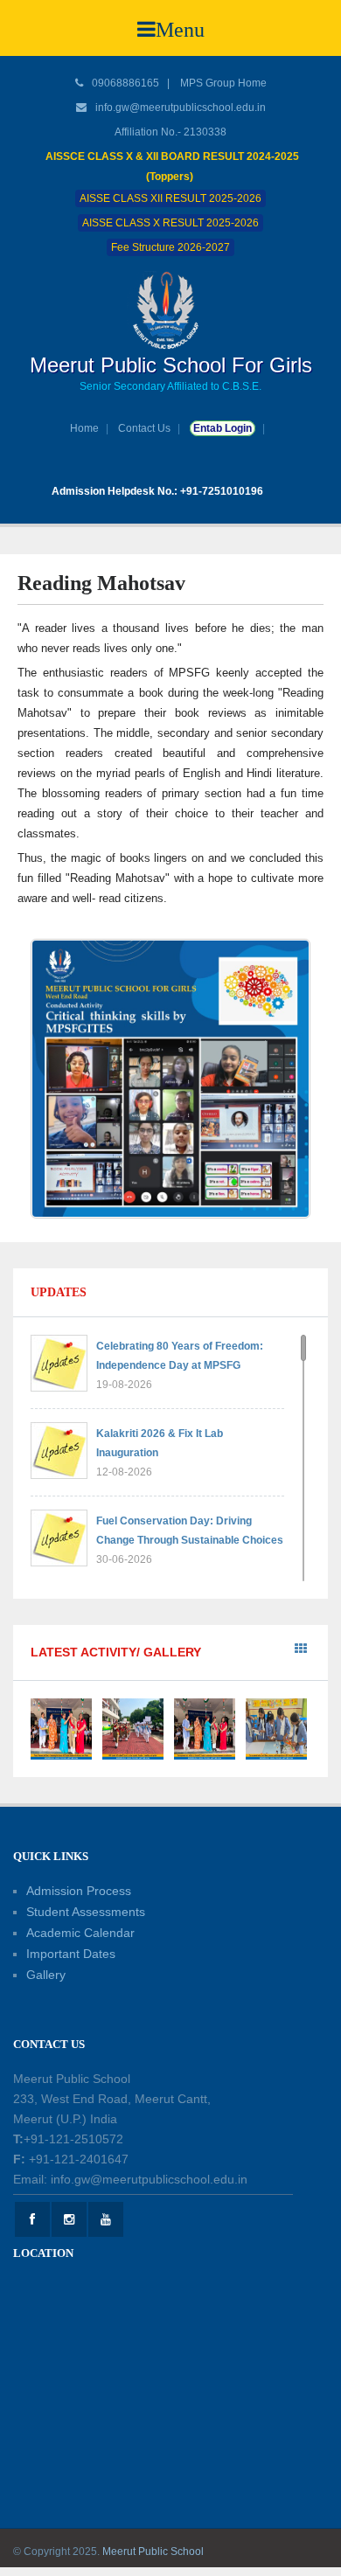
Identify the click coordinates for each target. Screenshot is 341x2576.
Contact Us (144, 428)
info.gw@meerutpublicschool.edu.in (181, 108)
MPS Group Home (223, 83)
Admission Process (79, 1891)
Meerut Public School (153, 2552)
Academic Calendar (80, 1933)
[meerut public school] (170, 309)
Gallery (46, 1975)
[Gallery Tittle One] (61, 1728)
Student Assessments (86, 1912)
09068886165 (124, 83)
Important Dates (71, 1954)
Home (84, 428)
